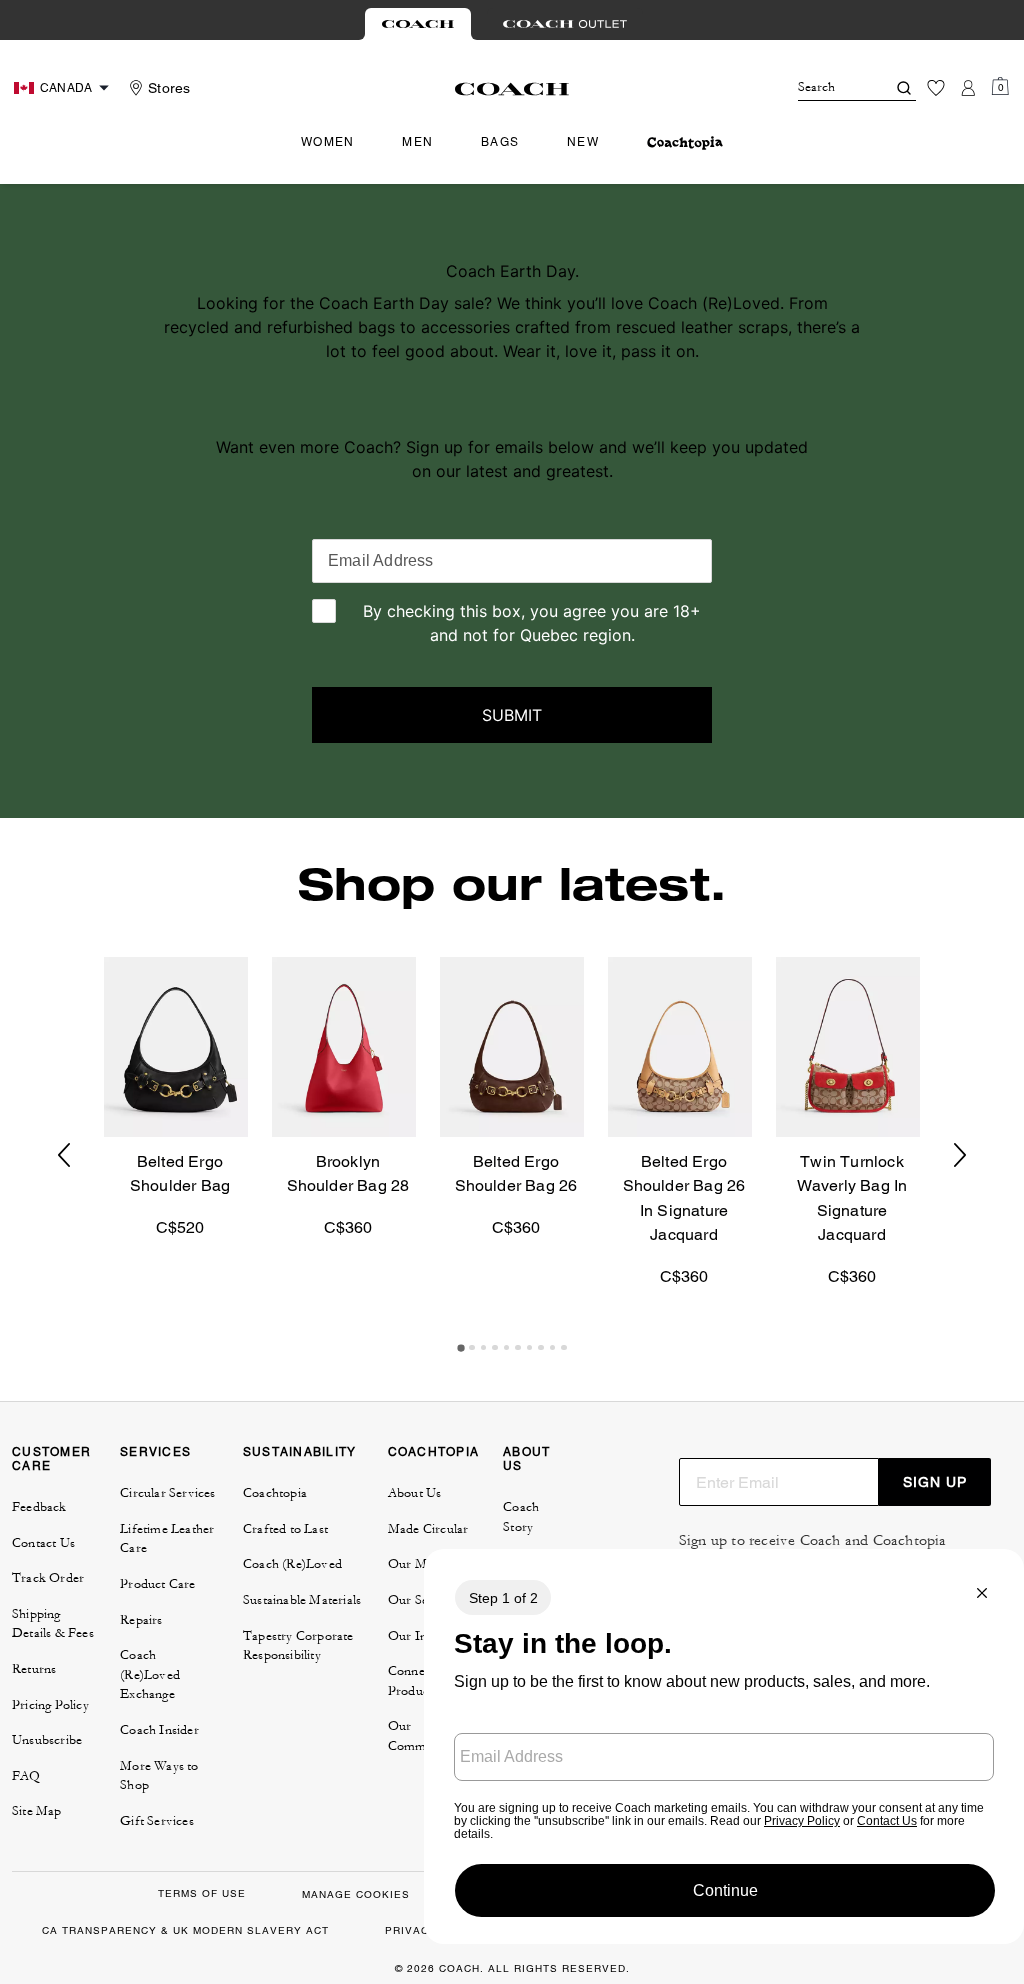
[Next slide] (960, 1155)
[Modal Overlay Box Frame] (724, 1746)
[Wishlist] (936, 88)
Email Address (381, 560)
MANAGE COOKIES (356, 1894)
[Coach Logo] (512, 89)
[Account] (968, 88)
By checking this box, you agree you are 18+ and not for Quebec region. (532, 623)
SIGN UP (935, 1482)
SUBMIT (512, 715)
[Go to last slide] (64, 1155)
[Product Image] (176, 1047)
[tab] (418, 24)
